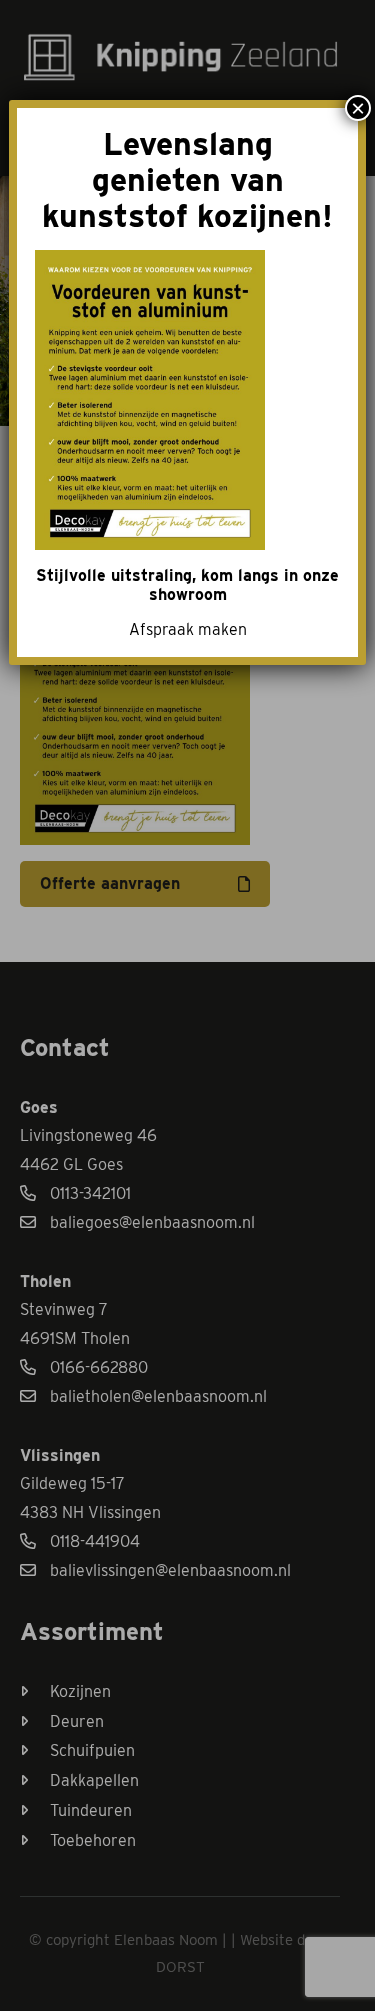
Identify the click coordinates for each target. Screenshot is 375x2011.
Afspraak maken (188, 629)
